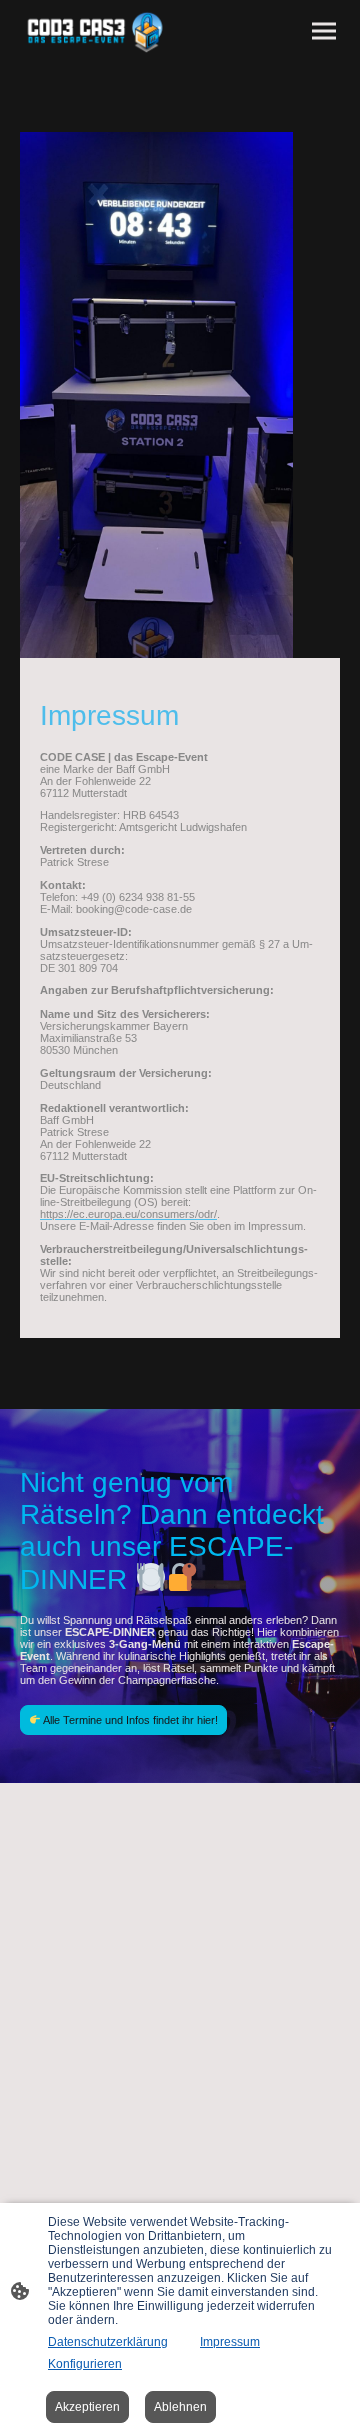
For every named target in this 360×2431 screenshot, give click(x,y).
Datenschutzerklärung (108, 2342)
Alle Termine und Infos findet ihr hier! (129, 1720)
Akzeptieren (87, 2407)
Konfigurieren (85, 2364)
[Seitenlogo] (96, 31)
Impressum (230, 2342)
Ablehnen (180, 2407)
